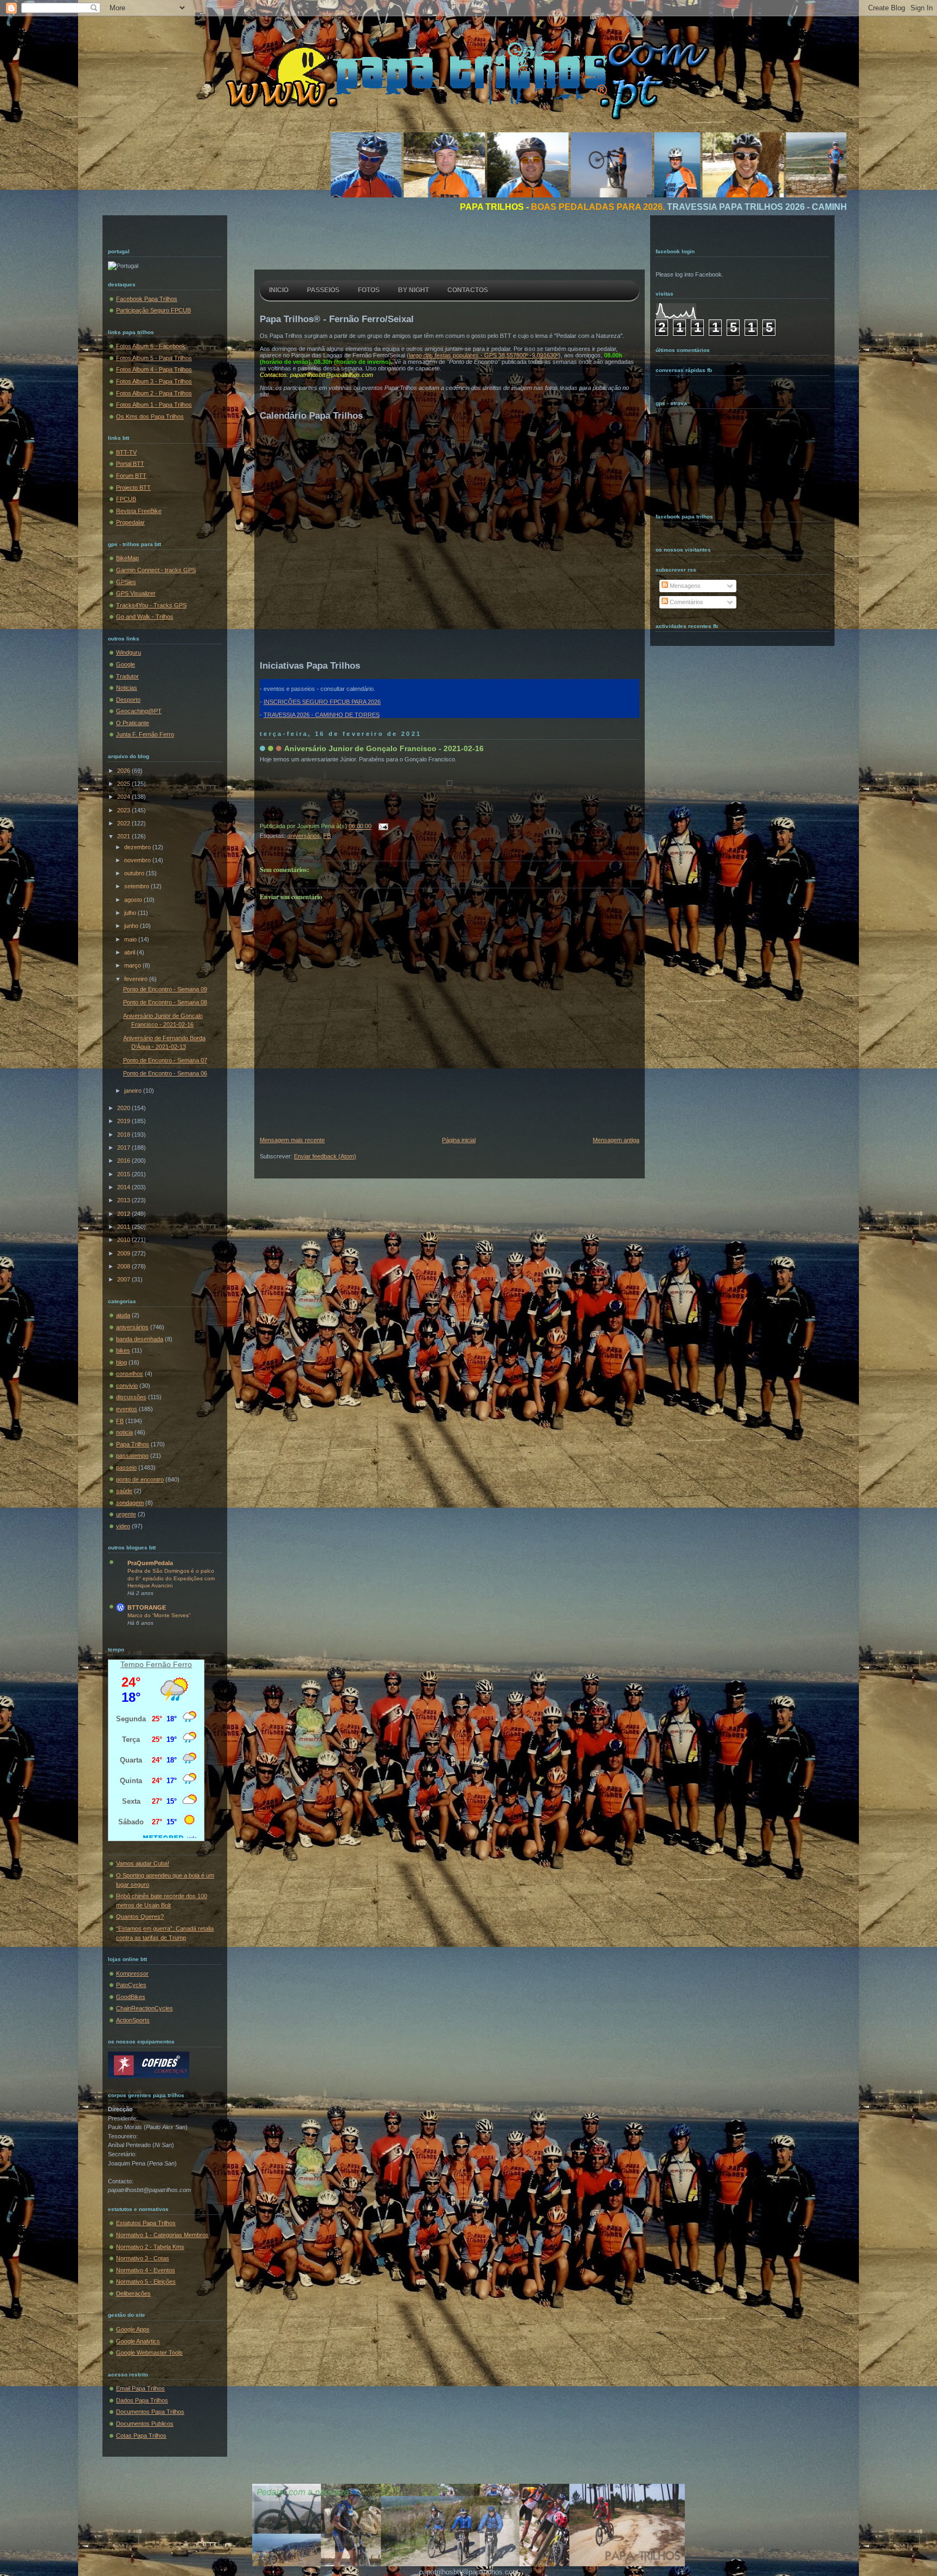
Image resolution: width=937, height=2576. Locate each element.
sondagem (130, 1503)
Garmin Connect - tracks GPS (156, 570)
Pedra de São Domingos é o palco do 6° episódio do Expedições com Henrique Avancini (171, 1578)
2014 (124, 1187)
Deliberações (133, 2293)
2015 (124, 1174)
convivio (127, 1386)
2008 (124, 1266)
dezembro (138, 847)
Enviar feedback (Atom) (325, 1156)
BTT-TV (126, 452)
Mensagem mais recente (292, 1140)
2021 (124, 836)
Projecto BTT (133, 488)
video (123, 1526)
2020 (124, 1108)
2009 (124, 1253)
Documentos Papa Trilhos (150, 2412)
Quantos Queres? (140, 1917)
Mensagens (684, 586)
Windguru (129, 652)
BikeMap (127, 558)
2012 (124, 1214)
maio (131, 939)
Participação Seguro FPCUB (153, 310)
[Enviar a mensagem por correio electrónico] (382, 826)
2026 (124, 771)
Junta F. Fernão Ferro (145, 734)
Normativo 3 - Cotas (143, 2258)
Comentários (686, 602)
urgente (126, 1514)
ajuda (123, 1315)
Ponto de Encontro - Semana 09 (165, 989)
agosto (134, 900)
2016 (124, 1161)
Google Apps (133, 2329)
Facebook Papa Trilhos (147, 299)
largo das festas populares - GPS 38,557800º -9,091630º (484, 355)
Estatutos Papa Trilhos (146, 2223)
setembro (137, 886)
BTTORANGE (147, 1607)
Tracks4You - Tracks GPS (151, 605)
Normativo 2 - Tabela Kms (150, 2247)
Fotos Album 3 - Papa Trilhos (154, 381)
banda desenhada (140, 1339)
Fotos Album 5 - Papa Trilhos (154, 358)
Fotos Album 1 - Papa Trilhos (154, 405)
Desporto (128, 700)
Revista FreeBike (139, 511)
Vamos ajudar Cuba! (143, 1863)
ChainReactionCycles (145, 2008)
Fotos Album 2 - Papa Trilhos (154, 393)
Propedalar (130, 522)
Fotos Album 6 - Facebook (151, 346)
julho (131, 913)
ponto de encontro (140, 1479)
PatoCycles (131, 1985)
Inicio (279, 290)
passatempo (132, 1456)
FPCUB (126, 499)
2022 (124, 823)
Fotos (369, 290)
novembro (138, 860)
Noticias (127, 688)
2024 (124, 797)
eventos (127, 1409)
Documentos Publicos (145, 2424)
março (133, 965)
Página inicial (459, 1140)
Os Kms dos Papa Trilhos (150, 416)
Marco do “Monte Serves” (159, 1615)
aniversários (132, 1327)
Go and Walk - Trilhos (145, 617)
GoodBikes (131, 1997)
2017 (124, 1148)
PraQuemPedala (150, 1563)
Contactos (468, 290)
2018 (124, 1135)
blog (121, 1362)
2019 (124, 1121)
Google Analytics (138, 2341)
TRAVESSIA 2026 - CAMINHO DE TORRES (322, 715)
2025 (124, 784)
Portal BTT (130, 464)
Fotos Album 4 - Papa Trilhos (154, 369)
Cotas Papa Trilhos (141, 2436)
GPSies (126, 582)
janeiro (134, 1091)
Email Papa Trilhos (140, 2388)
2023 (124, 810)
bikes (123, 1350)
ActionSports (133, 2020)
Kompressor (132, 1973)
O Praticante (133, 723)
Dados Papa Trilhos (142, 2400)
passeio (126, 1468)
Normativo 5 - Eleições (146, 2282)
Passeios (323, 290)
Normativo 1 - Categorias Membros (162, 2235)
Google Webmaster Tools (149, 2353)
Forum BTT (131, 476)
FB (120, 1421)
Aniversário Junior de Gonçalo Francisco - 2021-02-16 (384, 748)
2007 (124, 1279)
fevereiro (137, 979)
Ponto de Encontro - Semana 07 (165, 1060)
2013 (124, 1200)
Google (126, 664)
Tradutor (127, 676)
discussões (131, 1397)
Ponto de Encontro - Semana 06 (165, 1073)
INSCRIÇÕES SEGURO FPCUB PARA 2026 (322, 702)
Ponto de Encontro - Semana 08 (165, 1002)
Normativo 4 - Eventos (146, 2270)
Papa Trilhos (133, 1444)
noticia (124, 1432)
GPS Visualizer (136, 593)
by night (413, 290)
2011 (124, 1227)
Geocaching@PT (139, 711)
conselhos (130, 1374)
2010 (124, 1240)
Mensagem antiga (616, 1140)
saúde (124, 1491)
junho (132, 926)
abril (130, 952)
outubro (135, 873)
